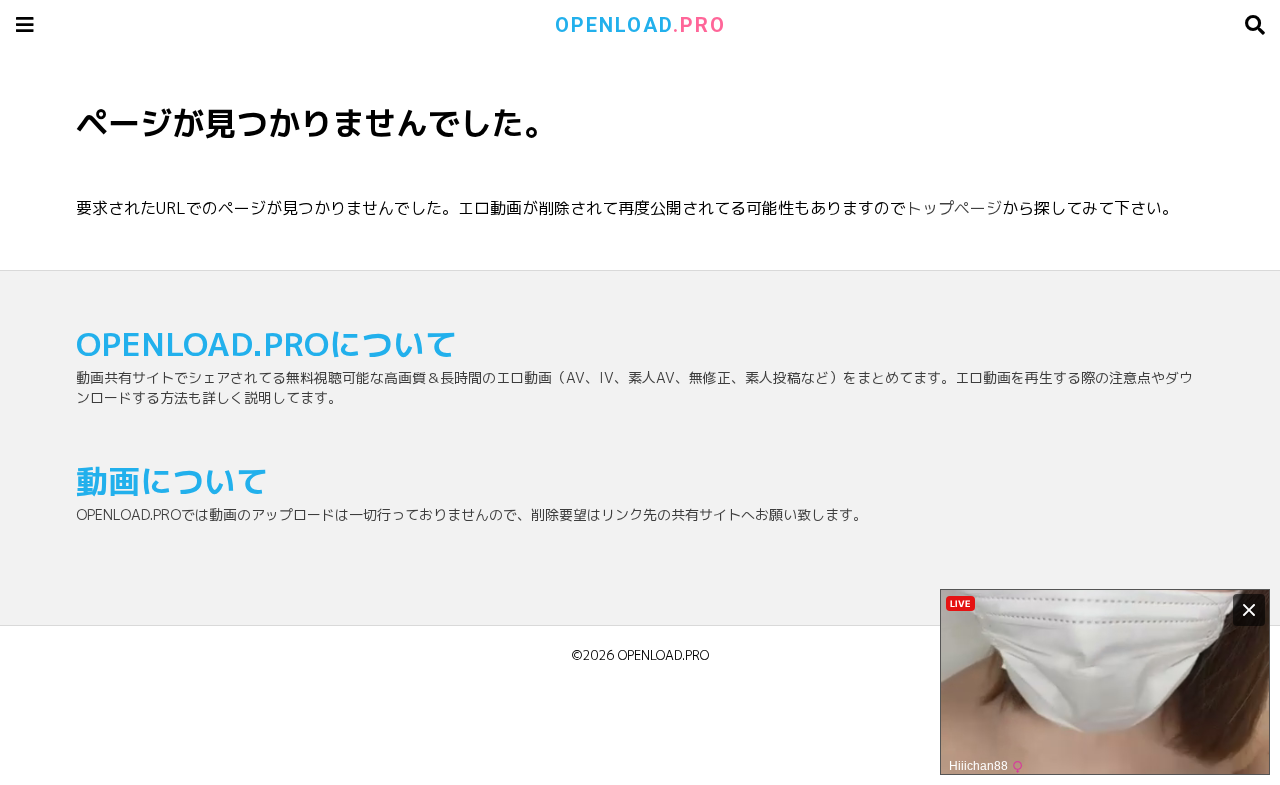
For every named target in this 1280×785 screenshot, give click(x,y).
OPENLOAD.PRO (663, 655)
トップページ (954, 208)
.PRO (640, 25)
